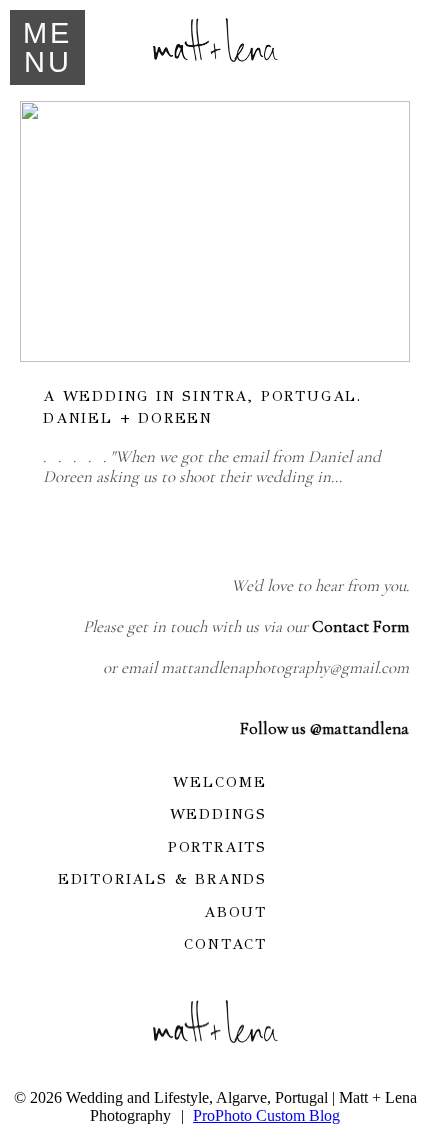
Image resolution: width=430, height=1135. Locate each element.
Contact (225, 944)
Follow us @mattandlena (324, 728)
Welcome (220, 782)
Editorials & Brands (162, 879)
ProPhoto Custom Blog (266, 1115)
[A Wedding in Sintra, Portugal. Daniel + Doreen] (215, 231)
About (235, 912)
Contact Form (360, 626)
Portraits (217, 847)
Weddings (218, 814)
